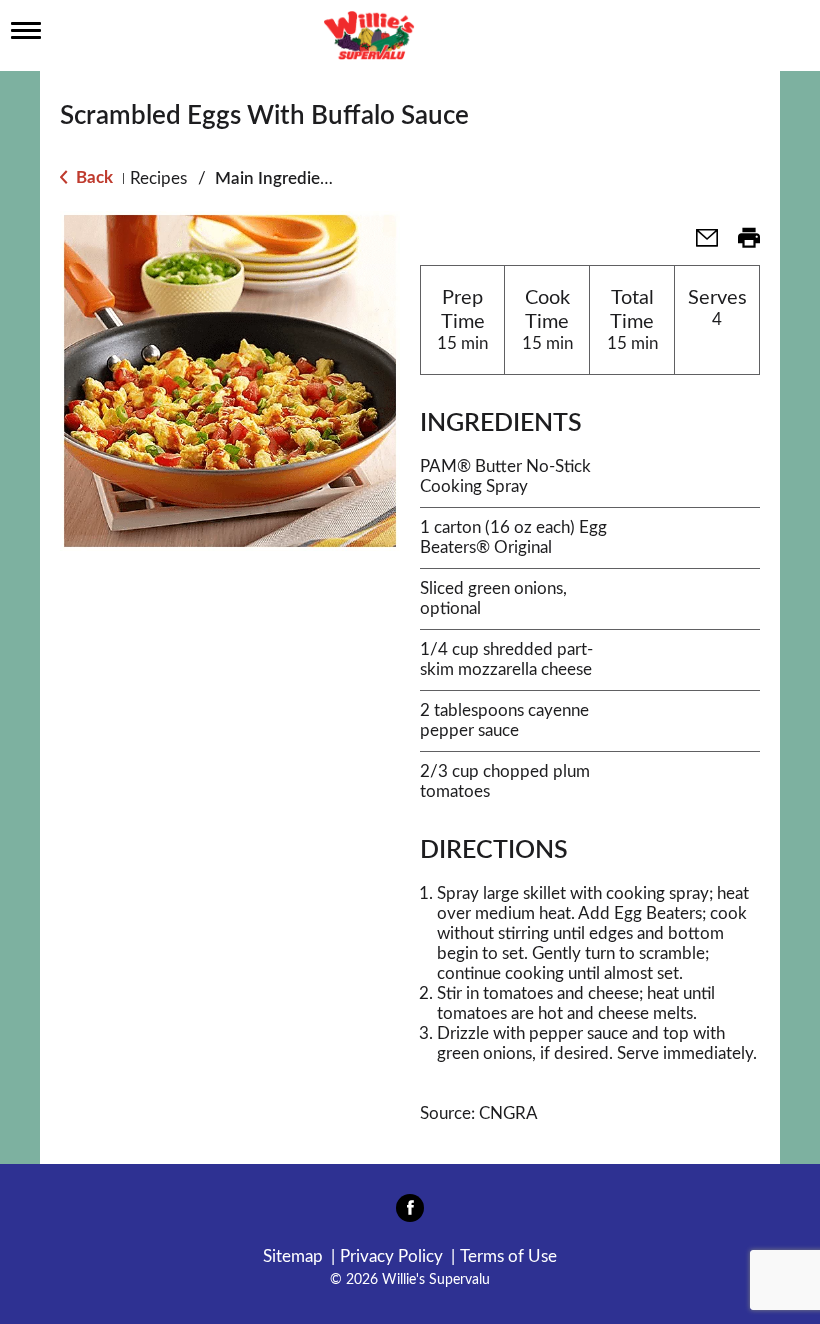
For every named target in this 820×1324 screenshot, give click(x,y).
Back (92, 177)
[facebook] (410, 1214)
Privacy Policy (391, 1256)
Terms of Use (508, 1256)
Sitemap (293, 1256)
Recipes (158, 178)
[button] (699, 244)
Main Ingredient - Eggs (300, 178)
